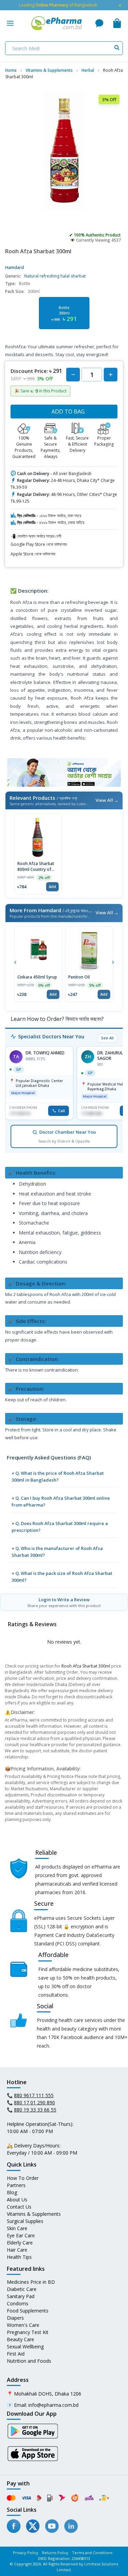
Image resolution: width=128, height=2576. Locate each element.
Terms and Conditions (92, 2553)
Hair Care (17, 2250)
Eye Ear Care (21, 2235)
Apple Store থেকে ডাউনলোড (33, 554)
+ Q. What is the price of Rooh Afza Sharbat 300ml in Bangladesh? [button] (58, 1476)
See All (107, 1038)
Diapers (15, 2318)
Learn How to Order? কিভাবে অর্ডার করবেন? (56, 1019)
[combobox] (64, 48)
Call (61, 1111)
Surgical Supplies (25, 2221)
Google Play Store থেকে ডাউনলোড (39, 544)
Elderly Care (20, 2243)
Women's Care (23, 2325)
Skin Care (17, 2228)
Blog (12, 2192)
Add (52, 886)
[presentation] (15, 961)
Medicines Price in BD (31, 2282)
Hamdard (15, 267)
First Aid (16, 2354)
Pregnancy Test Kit (28, 2332)
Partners (16, 2185)
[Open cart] (117, 23)
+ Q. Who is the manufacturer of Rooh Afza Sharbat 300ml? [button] (57, 1552)
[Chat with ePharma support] (99, 23)
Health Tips (19, 2257)
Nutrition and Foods (29, 2361)
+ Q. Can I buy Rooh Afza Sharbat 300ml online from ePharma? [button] (61, 1501)
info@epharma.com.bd (53, 2405)
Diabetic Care (22, 2289)
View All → (107, 800)
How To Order (23, 2178)
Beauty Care (20, 2339)
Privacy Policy (26, 2553)
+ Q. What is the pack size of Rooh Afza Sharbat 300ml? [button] (62, 1577)
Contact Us (19, 2207)
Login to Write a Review (64, 1602)
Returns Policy (55, 2553)
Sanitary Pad (21, 2296)
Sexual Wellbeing (25, 2346)
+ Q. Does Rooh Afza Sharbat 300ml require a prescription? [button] (60, 1527)
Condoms (18, 2303)
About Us (17, 2200)
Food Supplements (28, 2311)
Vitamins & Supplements (34, 2214)
